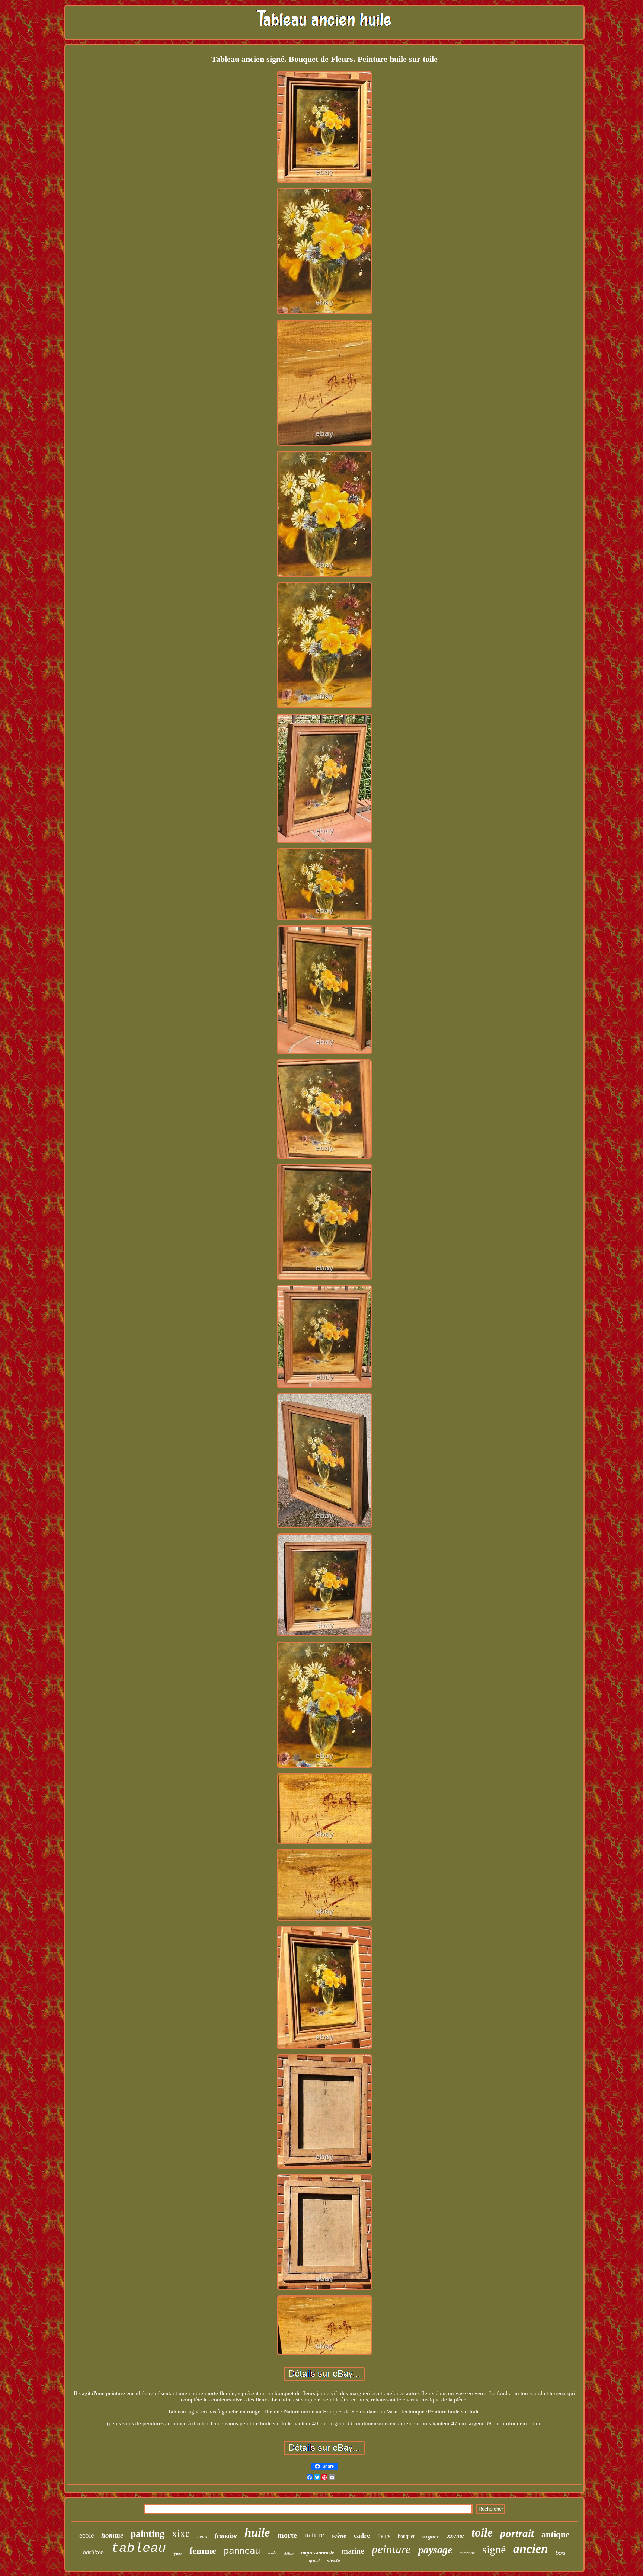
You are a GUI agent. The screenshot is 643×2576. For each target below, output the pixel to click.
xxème (456, 2535)
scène (339, 2536)
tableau (139, 2548)
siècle (334, 2560)
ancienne (467, 2553)
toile (482, 2532)
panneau (242, 2551)
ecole (87, 2535)
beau (202, 2536)
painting (148, 2534)
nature (314, 2535)
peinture (391, 2549)
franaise (226, 2536)
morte (287, 2535)
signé (494, 2549)
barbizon (93, 2552)
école (272, 2553)
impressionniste (318, 2553)
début (289, 2554)
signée (431, 2537)
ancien (531, 2549)
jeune (178, 2554)
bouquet (406, 2536)
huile (257, 2532)
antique (555, 2535)
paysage (435, 2550)
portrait (517, 2533)
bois (561, 2553)
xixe (181, 2534)
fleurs (384, 2536)
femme (203, 2551)
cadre (362, 2535)
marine (353, 2551)
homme (112, 2535)
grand (314, 2561)
